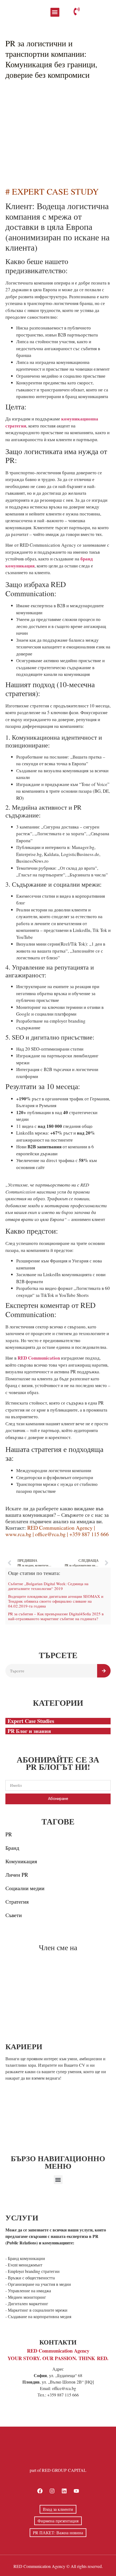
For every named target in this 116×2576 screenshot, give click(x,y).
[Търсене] (104, 1671)
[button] (55, 12)
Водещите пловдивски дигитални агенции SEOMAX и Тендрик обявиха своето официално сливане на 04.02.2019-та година (56, 1601)
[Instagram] (52, 2491)
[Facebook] (40, 2491)
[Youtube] (76, 2491)
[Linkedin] (64, 2491)
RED (18, 2566)
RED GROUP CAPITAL (64, 2470)
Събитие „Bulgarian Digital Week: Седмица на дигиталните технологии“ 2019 (48, 1586)
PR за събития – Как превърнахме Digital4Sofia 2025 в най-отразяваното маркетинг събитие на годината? (56, 1616)
